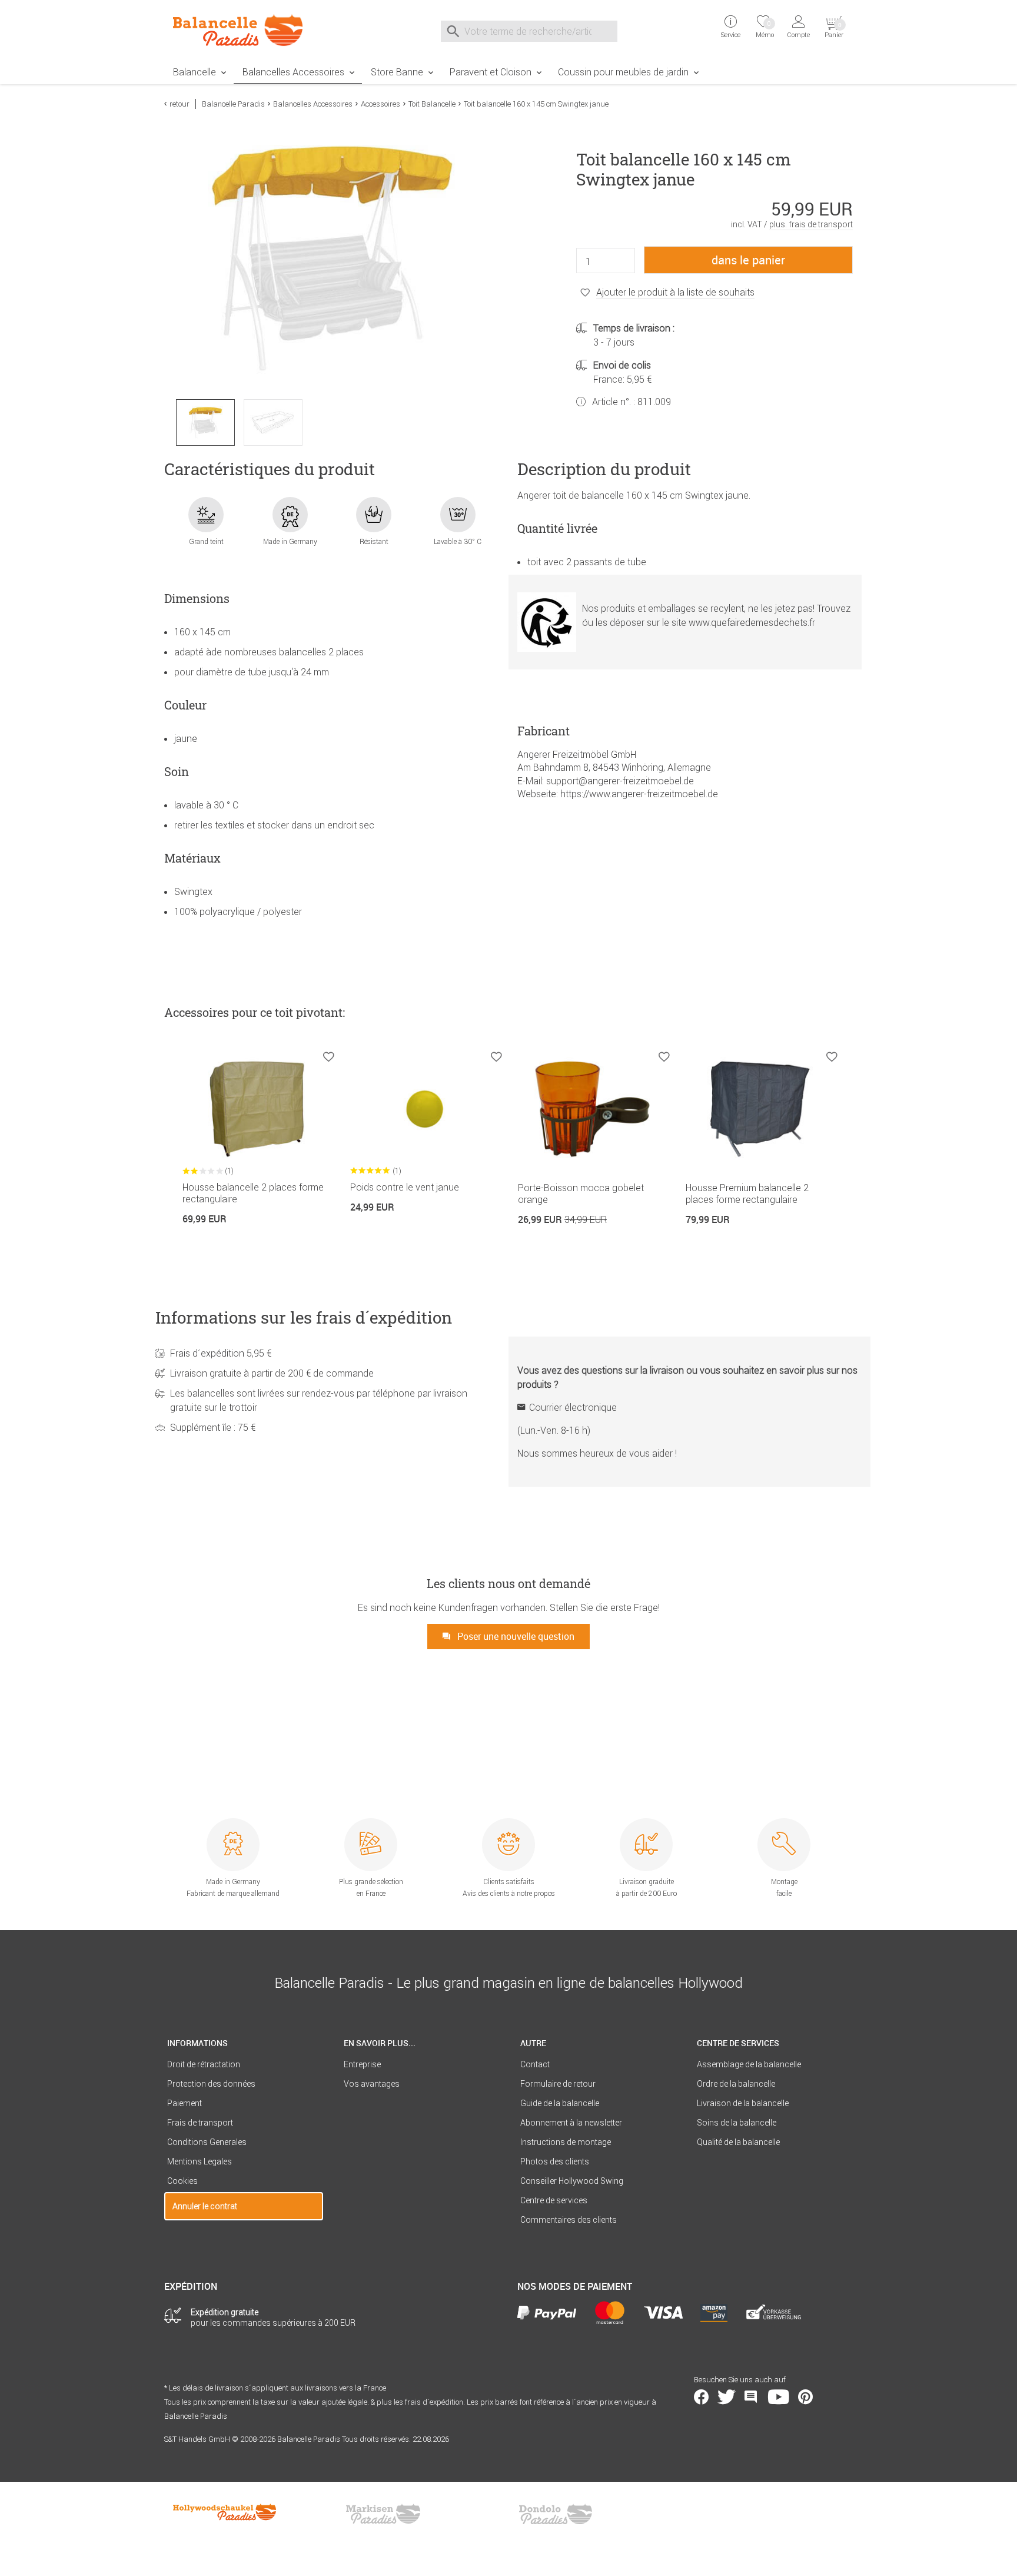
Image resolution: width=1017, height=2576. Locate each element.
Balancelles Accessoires (293, 72)
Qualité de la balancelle (738, 2142)
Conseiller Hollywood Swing (572, 2181)
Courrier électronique (573, 1407)
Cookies (182, 2181)
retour (180, 104)
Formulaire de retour (558, 2084)
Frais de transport (200, 2123)
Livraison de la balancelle (743, 2103)
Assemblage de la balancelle (749, 2064)
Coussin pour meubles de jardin (623, 72)
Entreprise (362, 2064)
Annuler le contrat (205, 2206)
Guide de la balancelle (560, 2103)
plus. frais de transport (811, 224)
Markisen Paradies (384, 2514)
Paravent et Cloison (491, 72)
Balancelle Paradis (233, 104)
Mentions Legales (200, 2161)
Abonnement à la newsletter (571, 2123)
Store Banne (397, 72)
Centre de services (554, 2200)
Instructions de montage (566, 2142)
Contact (535, 2064)
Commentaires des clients (569, 2220)
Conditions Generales (207, 2142)
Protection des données (211, 2084)
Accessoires (380, 104)
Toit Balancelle (432, 104)
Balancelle (195, 72)
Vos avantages (372, 2084)
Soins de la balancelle (737, 2123)
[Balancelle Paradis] (244, 30)
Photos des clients (555, 2161)
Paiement (185, 2103)
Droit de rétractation (204, 2064)
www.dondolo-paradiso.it (556, 2514)
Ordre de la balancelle (736, 2084)
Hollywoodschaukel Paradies (226, 2514)
